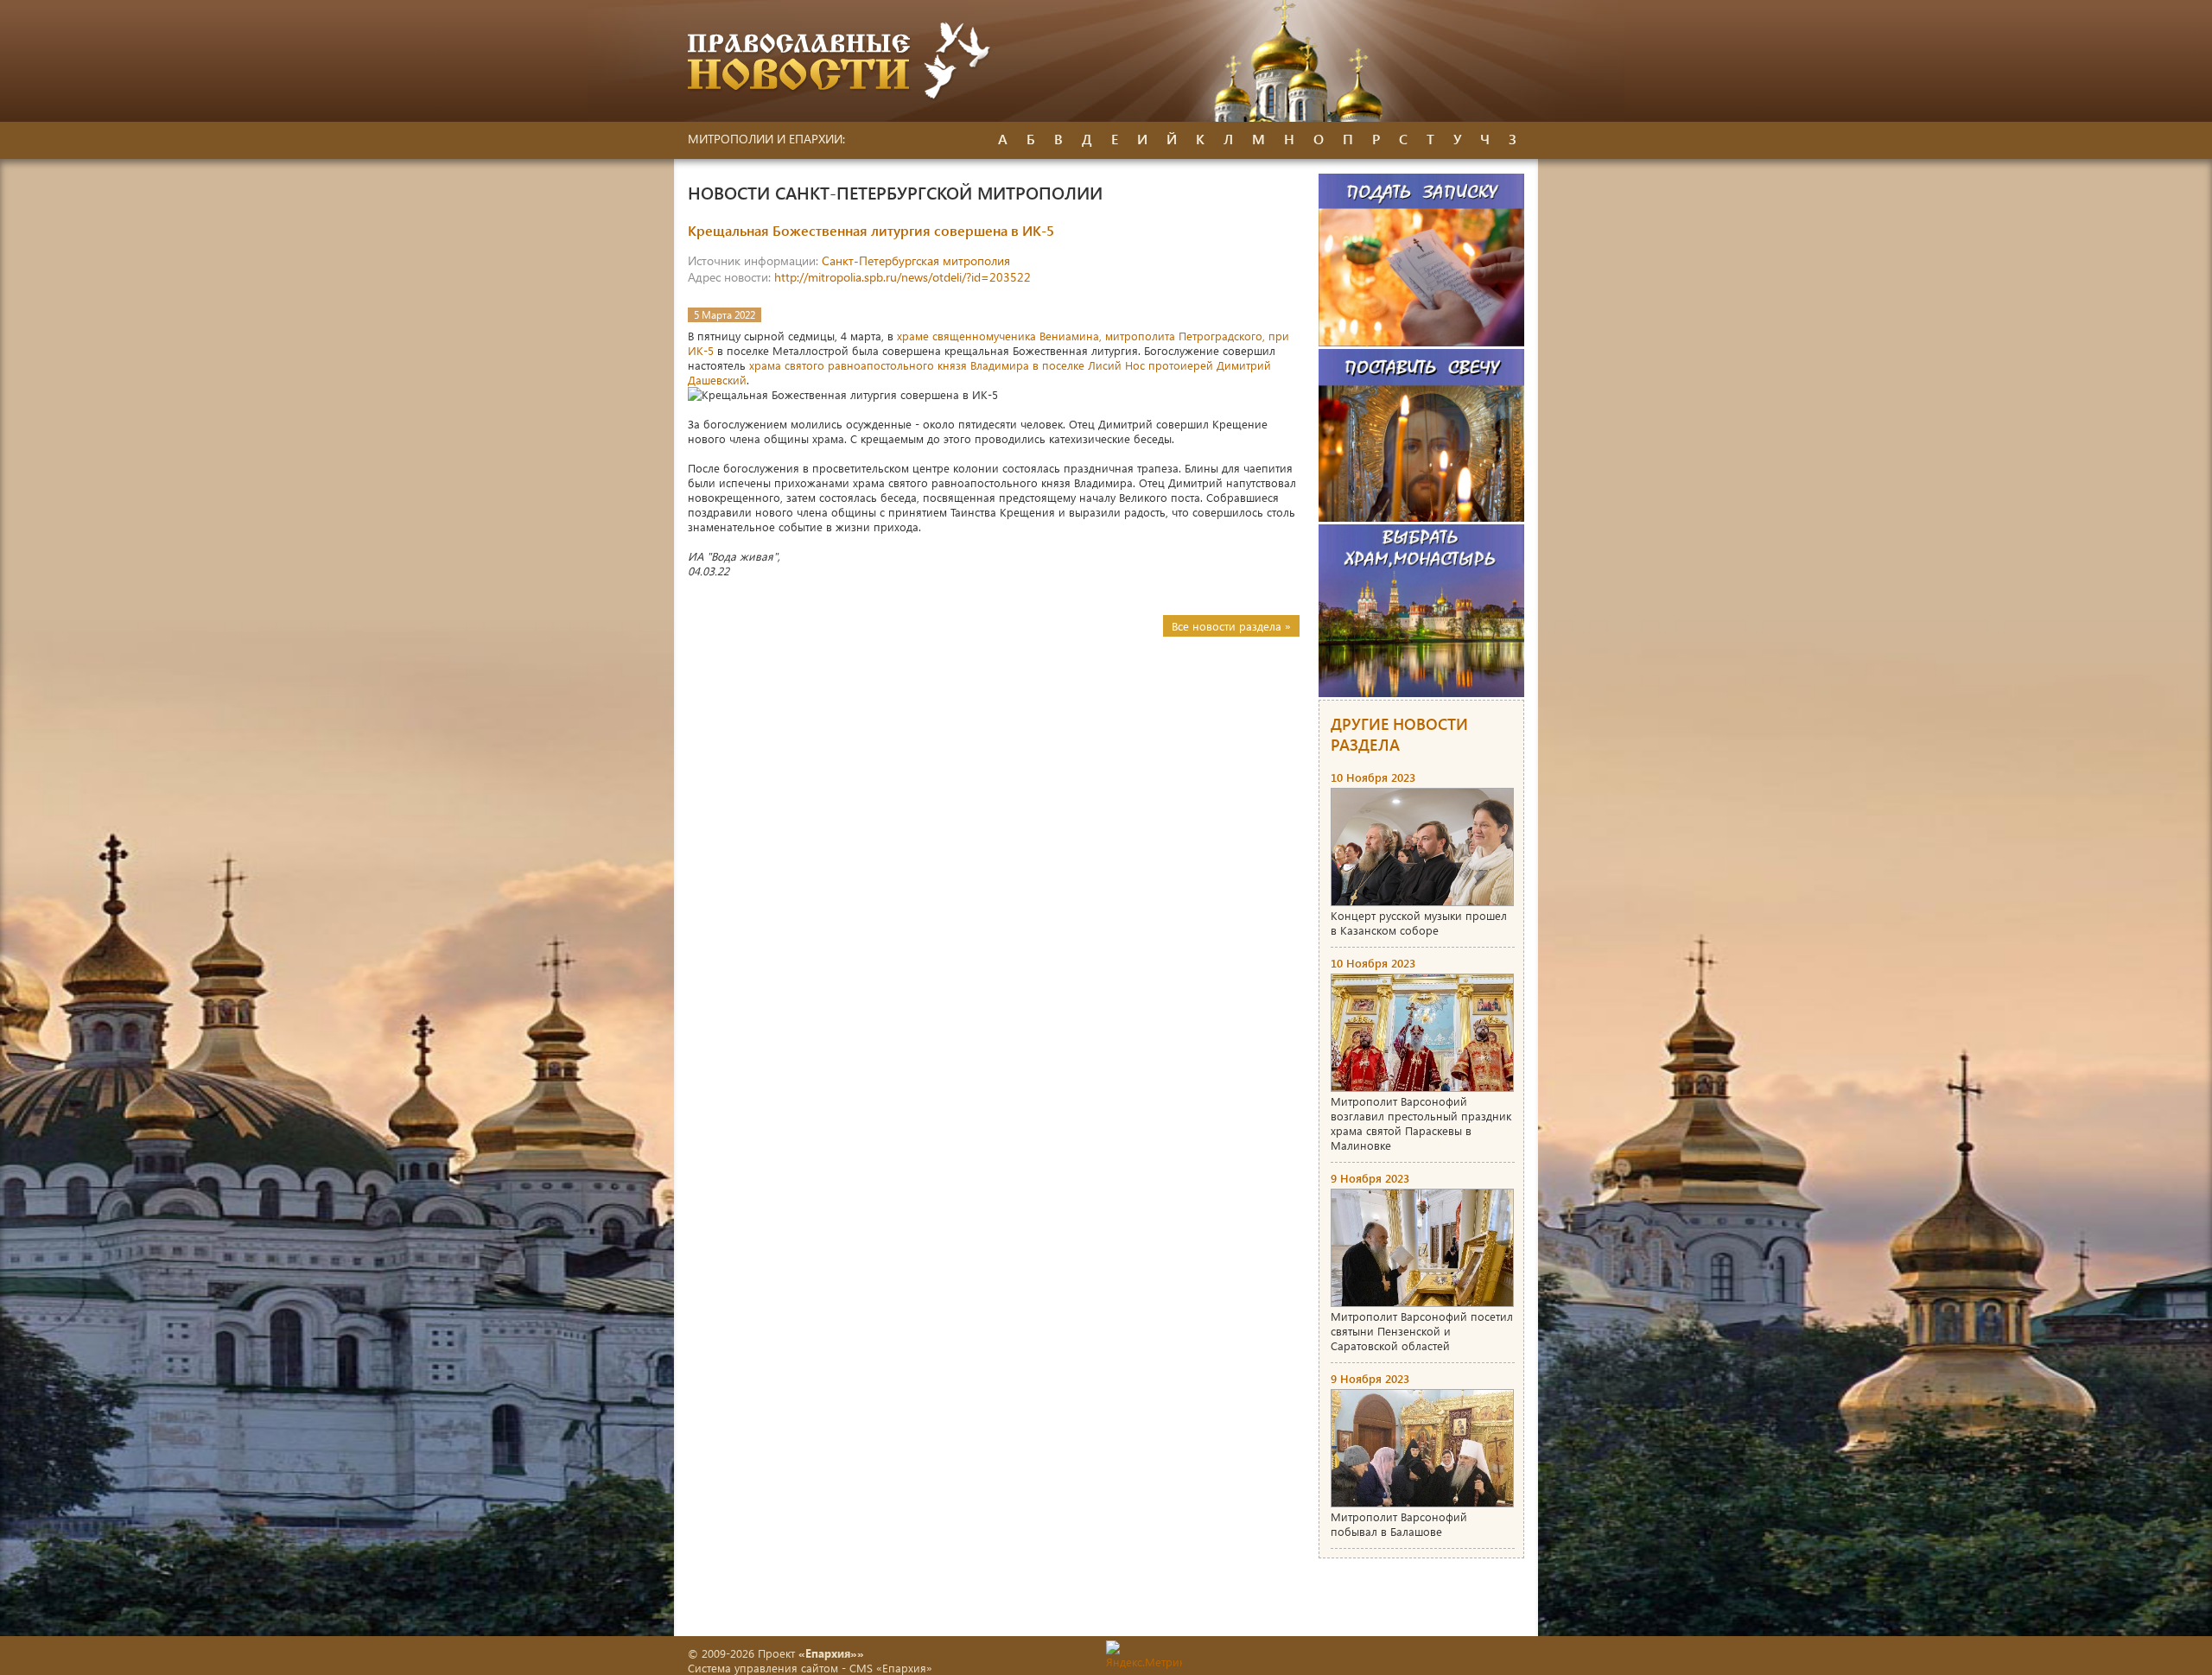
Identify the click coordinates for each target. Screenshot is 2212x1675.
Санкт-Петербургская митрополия (916, 260)
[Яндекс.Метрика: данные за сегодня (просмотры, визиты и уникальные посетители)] (1144, 1655)
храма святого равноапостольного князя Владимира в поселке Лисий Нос (947, 365)
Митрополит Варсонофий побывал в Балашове (1399, 1524)
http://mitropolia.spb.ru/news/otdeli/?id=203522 (903, 277)
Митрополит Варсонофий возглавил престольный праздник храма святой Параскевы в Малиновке (1421, 1123)
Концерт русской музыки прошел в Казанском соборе (1419, 923)
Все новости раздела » (1231, 626)
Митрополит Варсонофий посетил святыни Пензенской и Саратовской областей (1422, 1331)
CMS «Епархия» (891, 1668)
